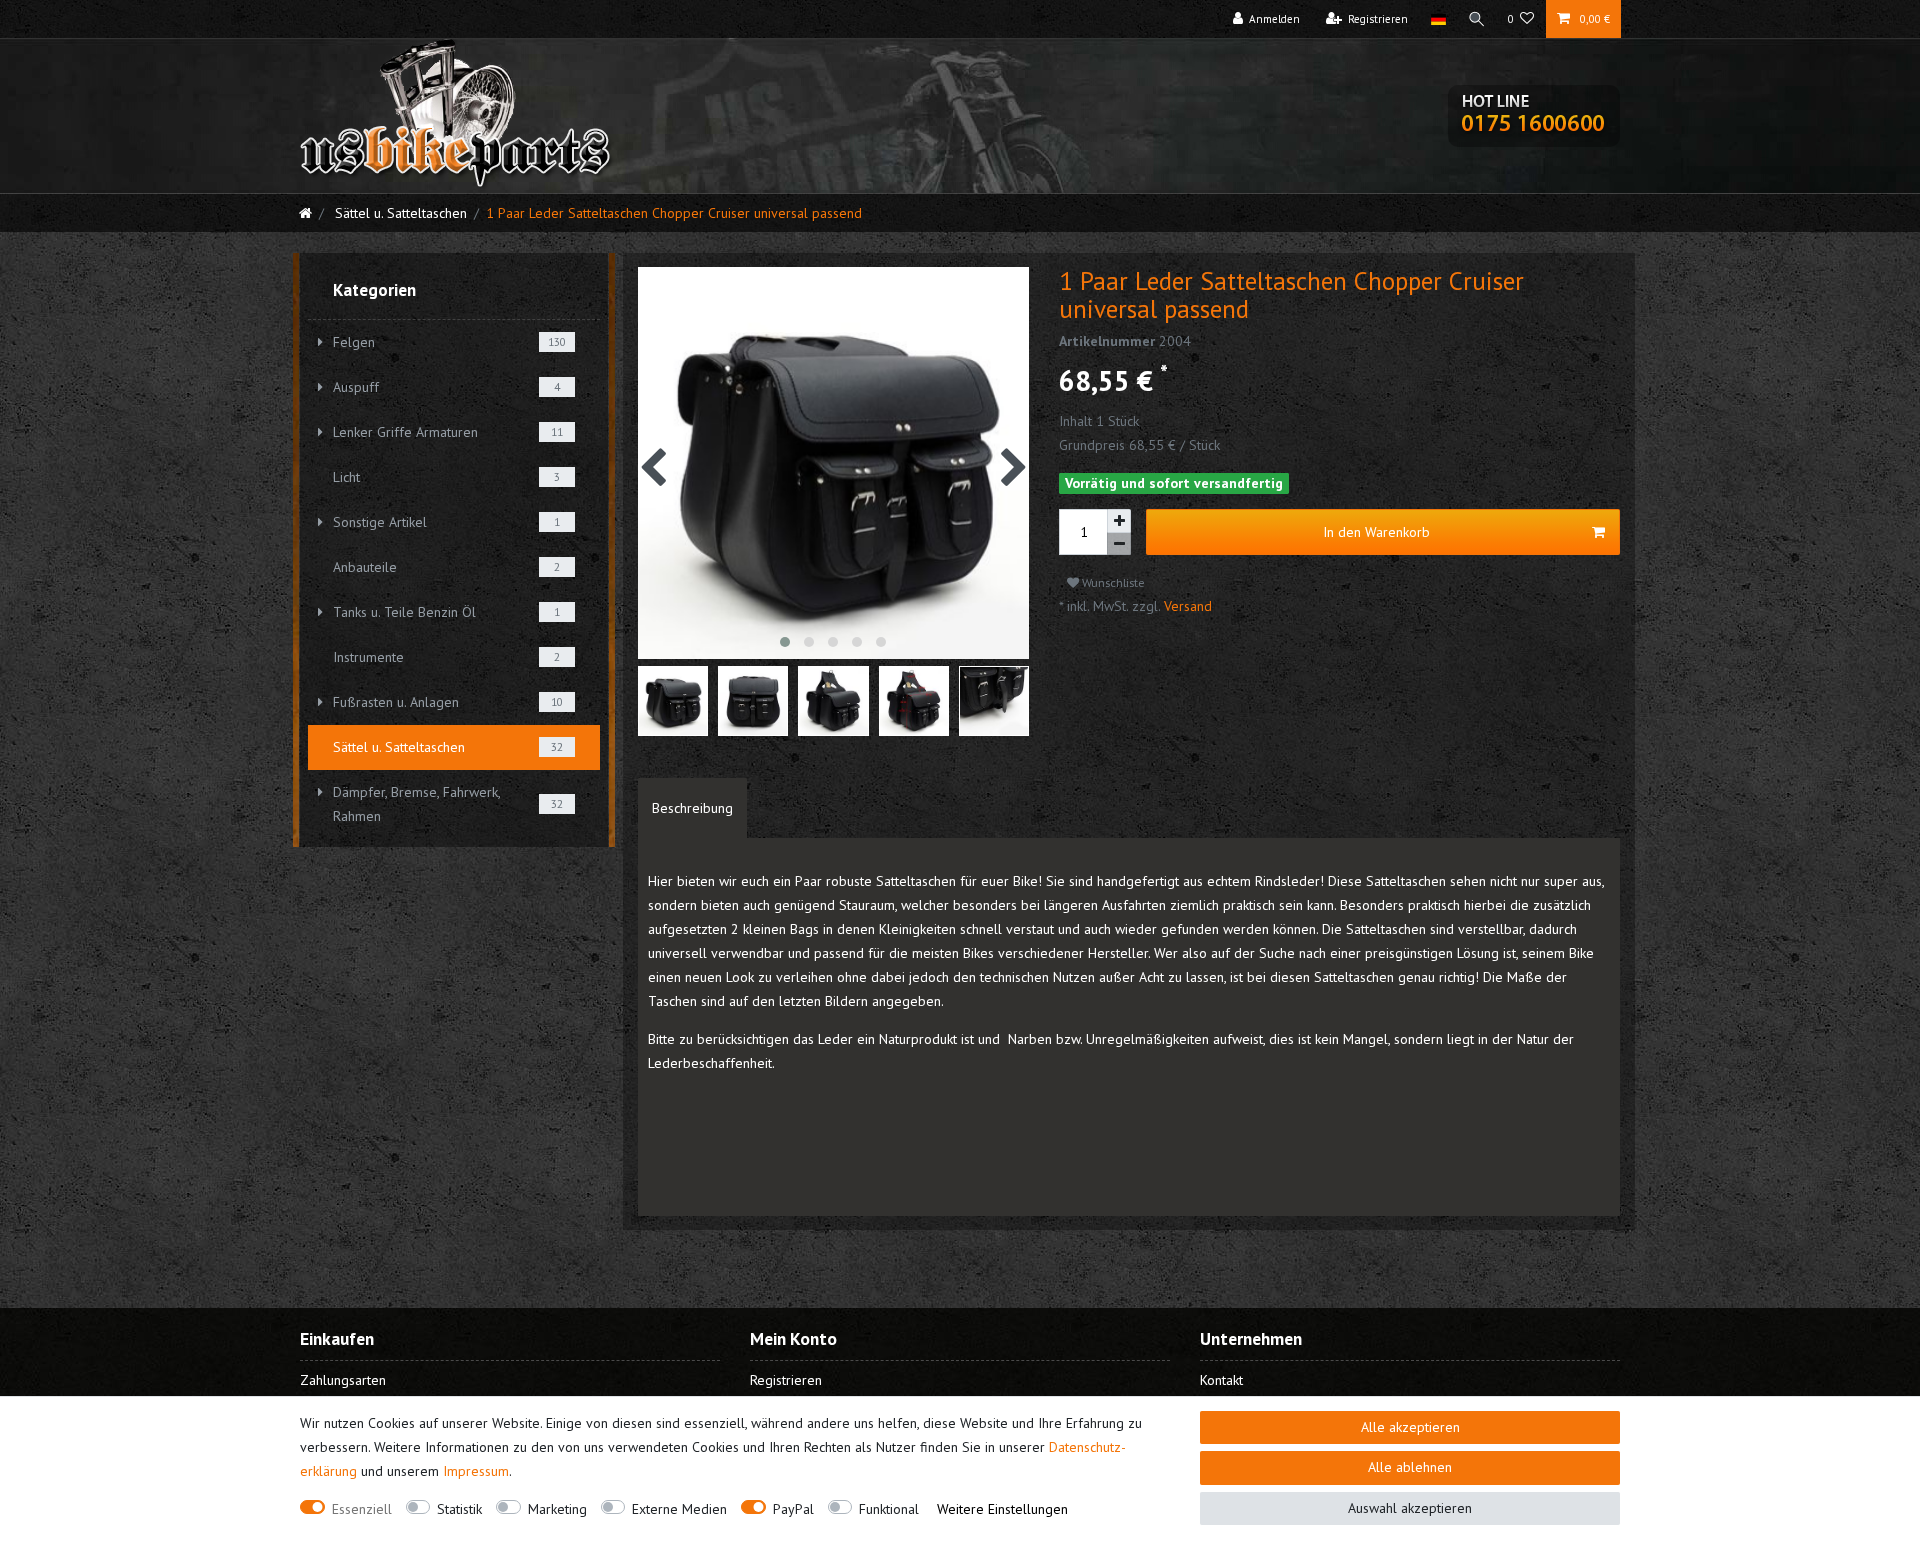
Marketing (557, 1509)
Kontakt (1221, 1380)
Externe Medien (679, 1509)
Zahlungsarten (343, 1380)
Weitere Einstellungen (1002, 1509)
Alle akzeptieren (1410, 1427)
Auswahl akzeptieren (1410, 1508)
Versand (1186, 606)
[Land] (1437, 19)
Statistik (459, 1509)
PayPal (793, 1509)
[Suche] (1477, 19)
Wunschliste (1112, 582)
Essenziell (362, 1509)
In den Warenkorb (1376, 532)
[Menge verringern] (1119, 544)
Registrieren (786, 1380)
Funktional (889, 1509)
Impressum (476, 1471)
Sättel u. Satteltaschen (399, 213)
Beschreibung (692, 808)
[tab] (692, 808)
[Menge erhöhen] (1119, 521)
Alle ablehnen (1410, 1467)
